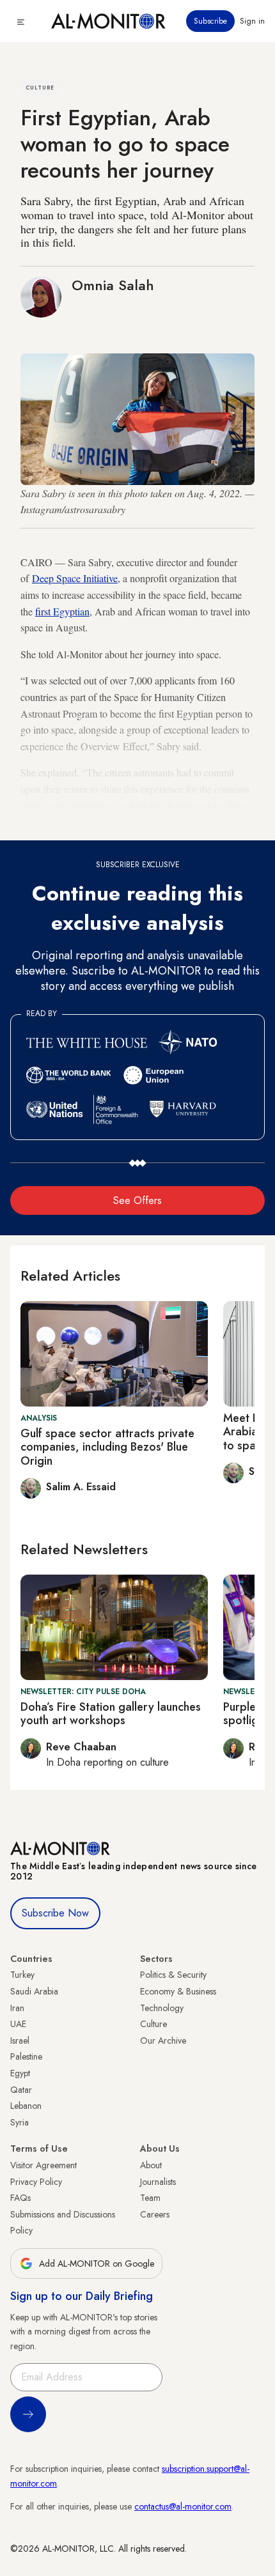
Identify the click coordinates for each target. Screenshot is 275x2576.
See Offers (137, 1200)
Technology (162, 2008)
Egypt (20, 2073)
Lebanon (26, 2106)
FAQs (20, 2198)
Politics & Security (173, 1975)
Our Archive (163, 2040)
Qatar (21, 2090)
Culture (153, 2024)
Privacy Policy (36, 2182)
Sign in (252, 21)
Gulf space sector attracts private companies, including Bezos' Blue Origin (107, 1447)
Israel (20, 2040)
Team (150, 2198)
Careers (155, 2214)
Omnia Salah (113, 285)
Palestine (26, 2056)
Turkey (22, 1975)
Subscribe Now (55, 1913)
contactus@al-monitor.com (183, 2506)
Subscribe (210, 21)
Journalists (158, 2182)
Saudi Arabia (34, 1991)
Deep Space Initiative (75, 578)
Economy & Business (178, 1991)
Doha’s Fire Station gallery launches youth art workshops (111, 1714)
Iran (17, 2008)
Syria (20, 2122)
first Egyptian (62, 611)
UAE (18, 2024)
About (151, 2165)
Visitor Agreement (43, 2165)
